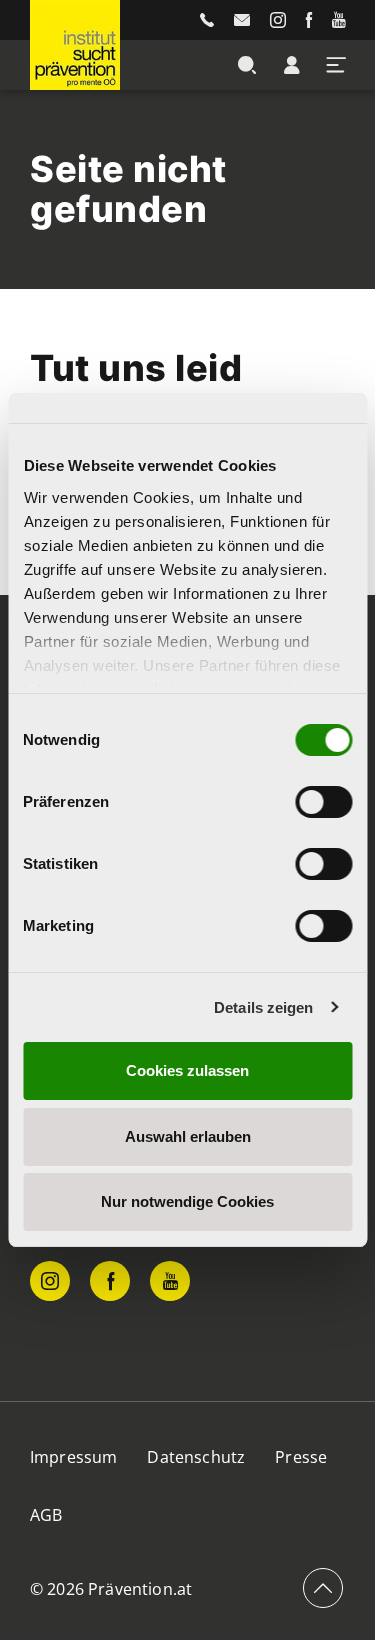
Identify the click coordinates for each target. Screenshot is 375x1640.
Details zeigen (263, 1007)
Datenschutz (196, 1457)
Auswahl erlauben (188, 1136)
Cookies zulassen (187, 1070)
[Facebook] (309, 20)
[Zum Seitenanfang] (323, 1588)
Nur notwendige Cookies (187, 1201)
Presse (301, 1457)
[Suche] (247, 65)
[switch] (323, 802)
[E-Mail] (242, 20)
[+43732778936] (207, 20)
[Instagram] (278, 20)
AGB (46, 1515)
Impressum (73, 1457)
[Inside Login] (291, 65)
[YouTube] (338, 20)
